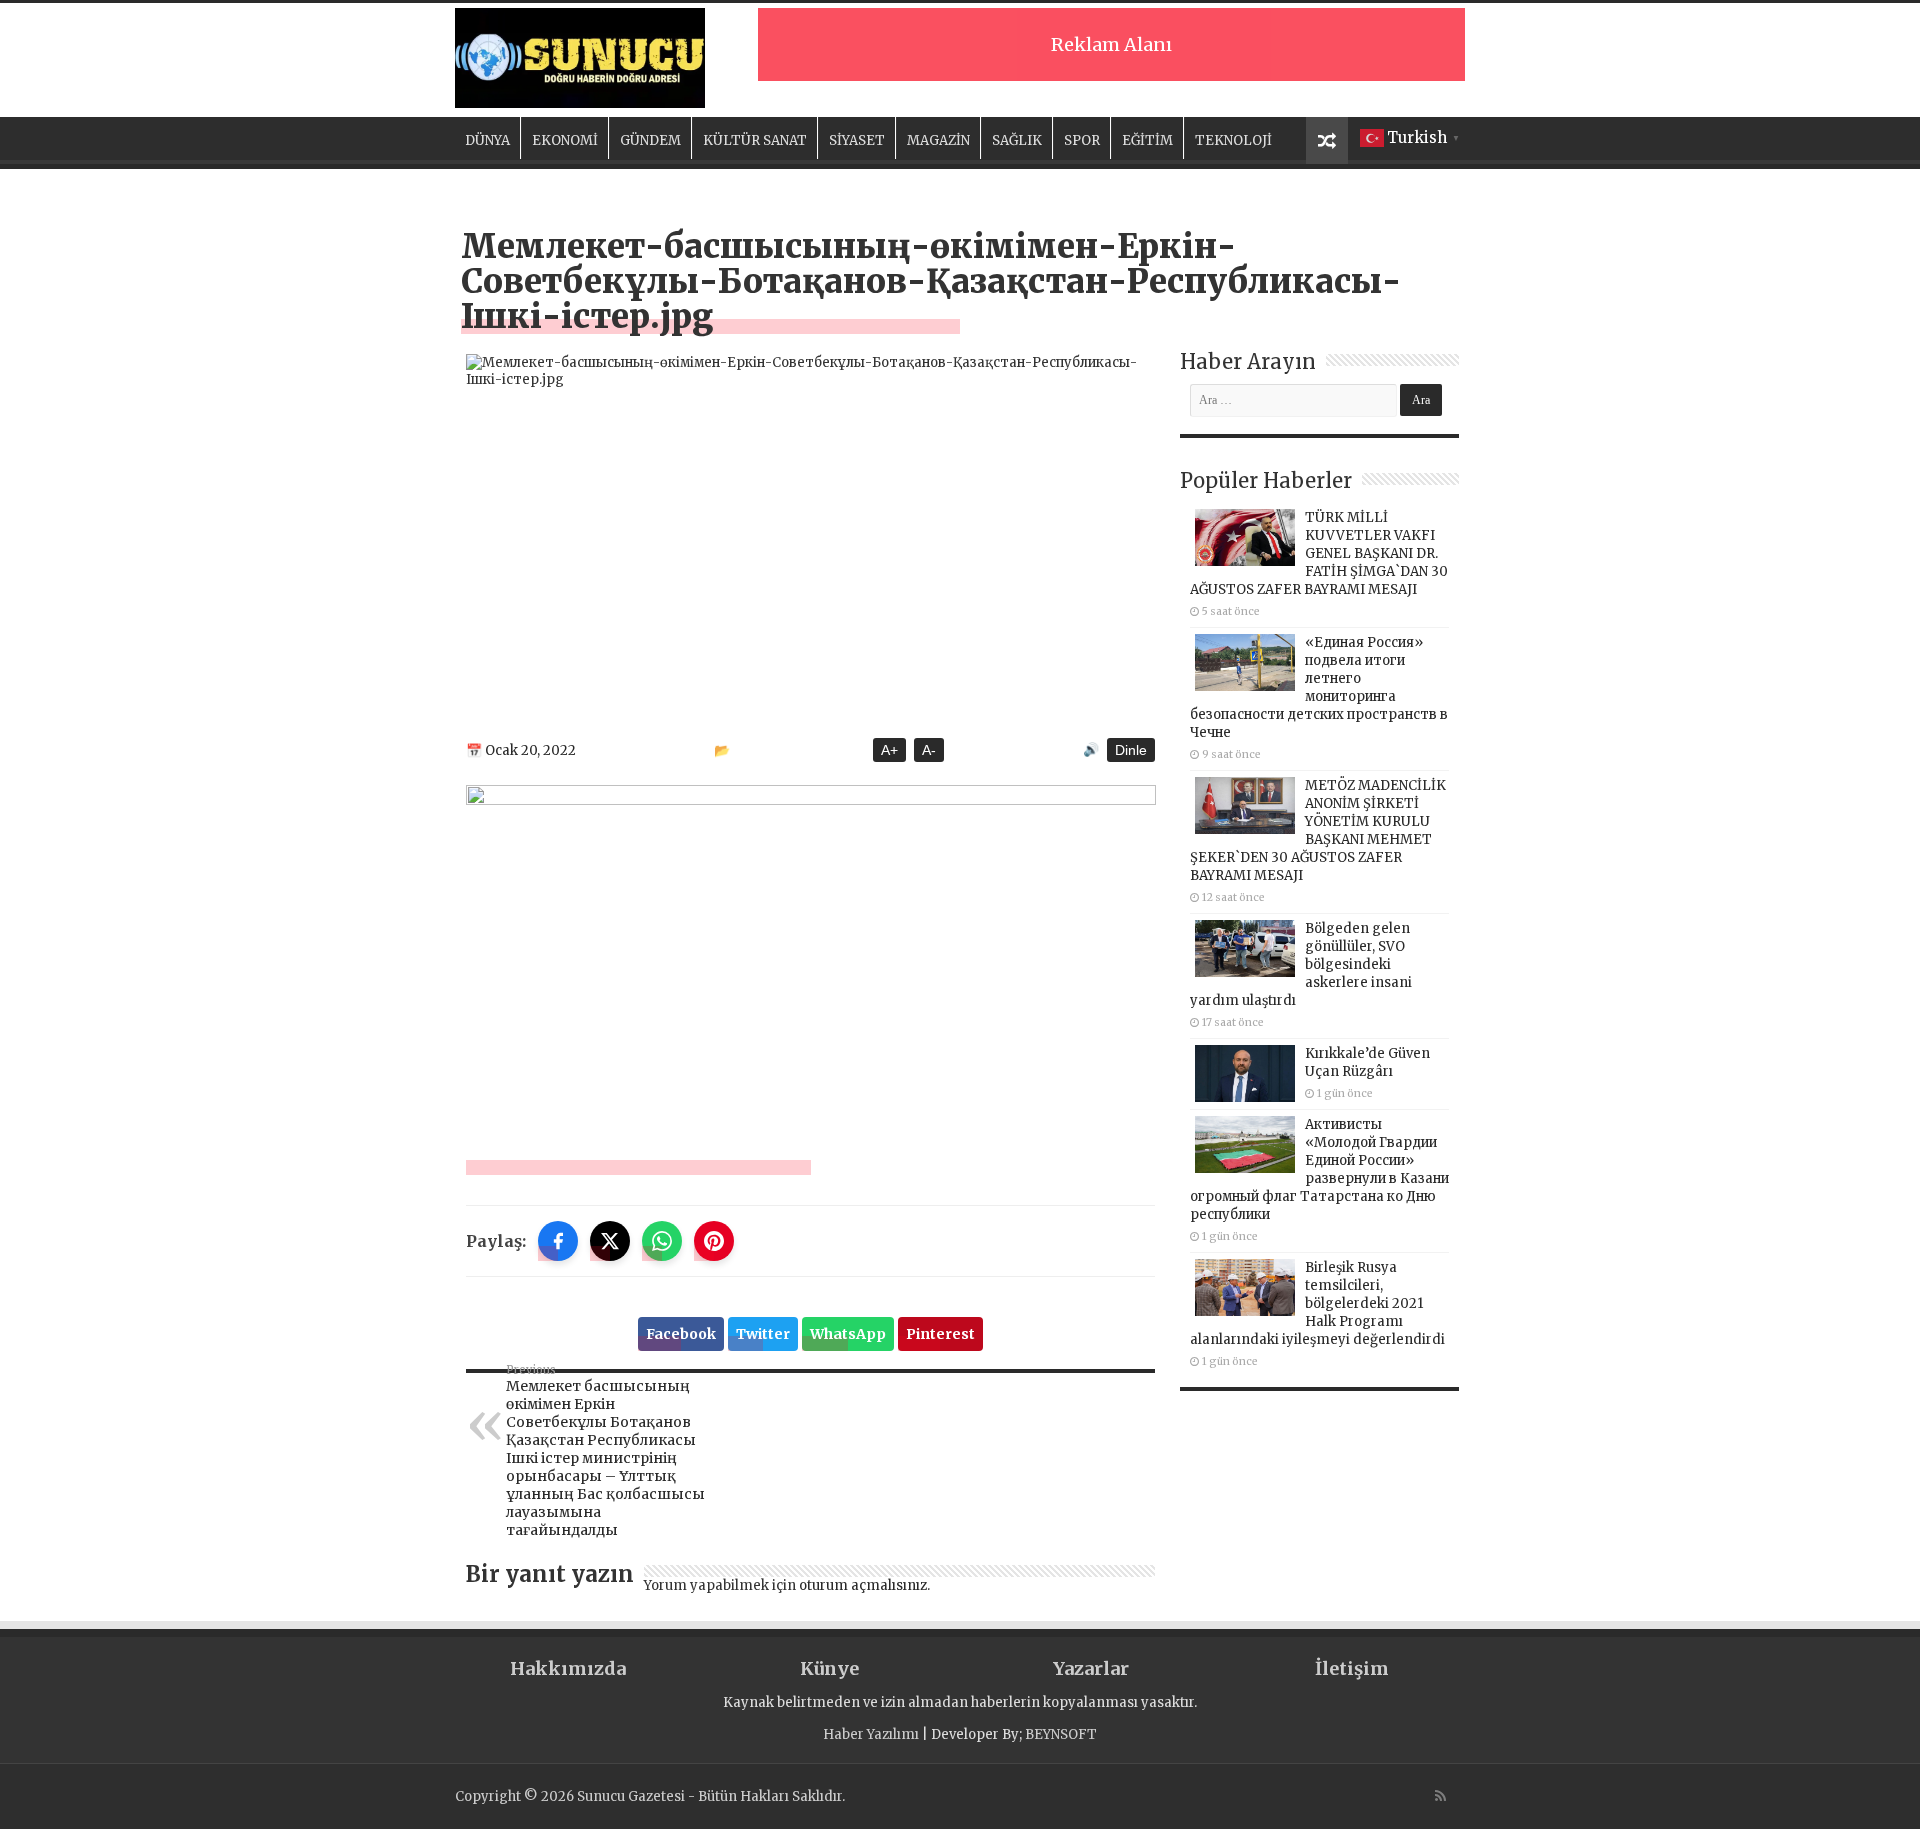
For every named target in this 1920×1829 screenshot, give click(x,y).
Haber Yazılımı (871, 1734)
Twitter (763, 1334)
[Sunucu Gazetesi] (580, 58)
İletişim (1352, 1668)
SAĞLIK (1017, 140)
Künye (829, 1668)
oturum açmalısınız (863, 1585)
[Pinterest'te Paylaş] (714, 1241)
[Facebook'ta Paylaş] (558, 1241)
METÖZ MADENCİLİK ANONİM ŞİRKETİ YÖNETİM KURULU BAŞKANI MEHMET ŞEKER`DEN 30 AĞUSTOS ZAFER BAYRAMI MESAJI (1318, 830)
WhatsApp (848, 1334)
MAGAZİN (938, 140)
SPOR (1082, 140)
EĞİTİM (1147, 140)
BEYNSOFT (1061, 1734)
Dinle (1131, 750)
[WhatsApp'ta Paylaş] (662, 1241)
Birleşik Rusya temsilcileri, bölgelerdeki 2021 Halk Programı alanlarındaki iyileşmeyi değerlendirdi (1317, 1303)
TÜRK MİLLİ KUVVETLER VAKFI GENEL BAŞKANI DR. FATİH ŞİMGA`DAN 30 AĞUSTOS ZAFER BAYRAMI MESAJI (1319, 553)
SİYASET (857, 140)
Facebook (681, 1334)
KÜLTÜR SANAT (755, 140)
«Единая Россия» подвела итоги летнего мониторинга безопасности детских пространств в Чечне (1319, 687)
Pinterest (940, 1334)
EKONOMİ (565, 140)
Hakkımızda (568, 1668)
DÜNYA (487, 140)
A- (929, 750)
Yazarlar (1091, 1668)
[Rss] (1440, 1796)
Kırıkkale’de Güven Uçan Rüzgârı (1367, 1062)
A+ (889, 750)
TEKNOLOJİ (1233, 140)
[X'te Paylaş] (610, 1241)
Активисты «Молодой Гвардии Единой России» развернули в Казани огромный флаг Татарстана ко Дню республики (1319, 1169)
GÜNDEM (650, 140)
